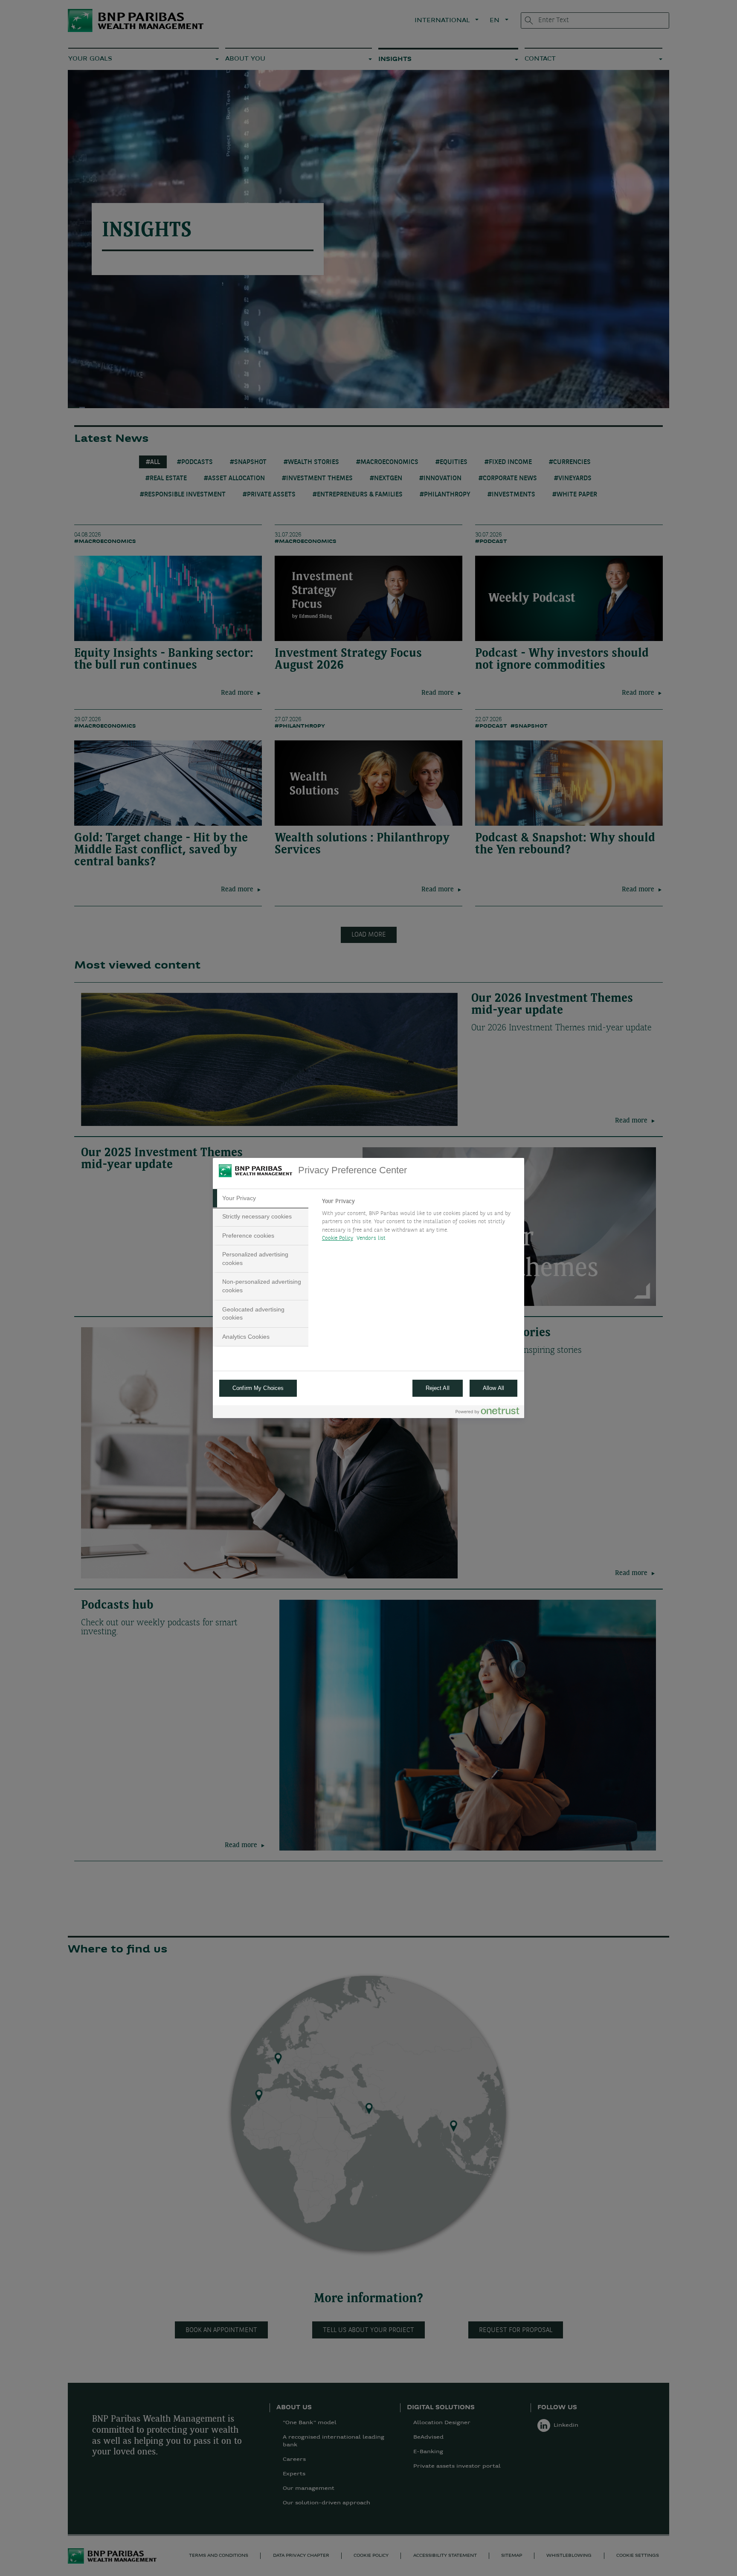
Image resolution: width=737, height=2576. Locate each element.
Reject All (438, 1388)
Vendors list (371, 1239)
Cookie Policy (338, 1239)
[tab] (261, 1198)
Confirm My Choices (258, 1388)
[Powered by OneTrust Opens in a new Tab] (487, 1413)
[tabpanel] (419, 1222)
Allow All (493, 1388)
